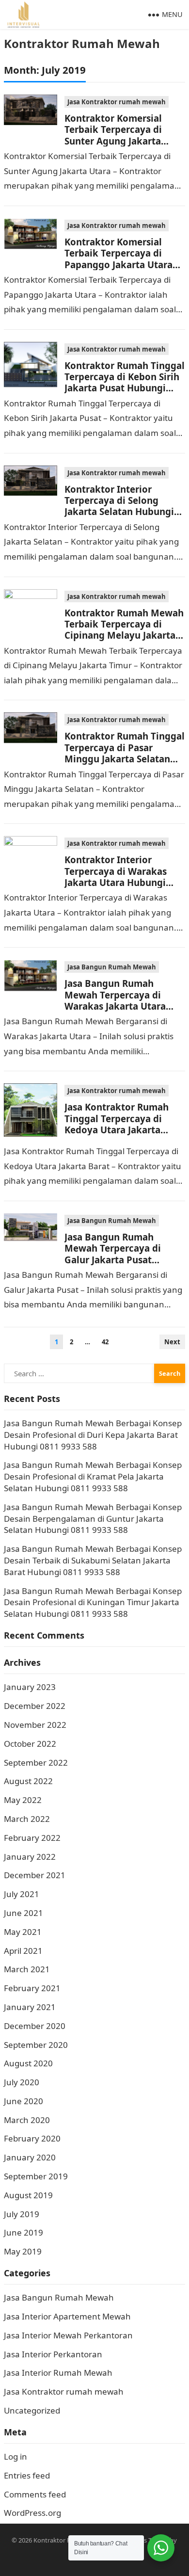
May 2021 (23, 1932)
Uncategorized (32, 2410)
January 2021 (30, 2007)
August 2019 (28, 2195)
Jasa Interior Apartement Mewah (67, 2316)
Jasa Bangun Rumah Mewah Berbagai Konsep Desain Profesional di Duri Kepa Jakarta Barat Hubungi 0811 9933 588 (93, 1435)
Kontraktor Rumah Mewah (82, 43)
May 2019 (23, 2251)
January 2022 (30, 1857)
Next (172, 1342)
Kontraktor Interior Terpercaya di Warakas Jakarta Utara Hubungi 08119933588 (116, 877)
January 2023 (30, 1687)
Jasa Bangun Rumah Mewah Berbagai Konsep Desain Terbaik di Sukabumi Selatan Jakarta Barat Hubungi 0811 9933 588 (93, 1560)
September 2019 (36, 2176)
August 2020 (28, 2063)
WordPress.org (32, 2513)
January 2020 (30, 2157)
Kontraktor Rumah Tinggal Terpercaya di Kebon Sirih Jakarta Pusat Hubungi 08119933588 (125, 382)
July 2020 (22, 2082)
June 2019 (24, 2232)
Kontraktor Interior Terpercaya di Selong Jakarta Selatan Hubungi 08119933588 (119, 506)
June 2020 (24, 2101)
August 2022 (28, 1781)
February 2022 (32, 1838)
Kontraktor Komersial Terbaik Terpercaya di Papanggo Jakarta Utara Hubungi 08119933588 (118, 259)
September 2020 (36, 2045)
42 (105, 1342)
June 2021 (24, 1913)
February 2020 (32, 2138)
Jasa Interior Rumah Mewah (58, 2373)
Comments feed (35, 2494)
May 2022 (23, 1800)
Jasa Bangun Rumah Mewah (112, 967)
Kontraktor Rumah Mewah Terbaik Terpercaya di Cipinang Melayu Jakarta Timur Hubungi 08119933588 (124, 636)
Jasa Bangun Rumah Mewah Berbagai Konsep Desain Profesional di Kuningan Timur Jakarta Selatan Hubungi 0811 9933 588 (93, 1602)
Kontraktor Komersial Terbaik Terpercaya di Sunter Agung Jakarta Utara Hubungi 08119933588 (113, 141)
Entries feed (27, 2475)
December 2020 (35, 2026)
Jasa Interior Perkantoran (53, 2354)
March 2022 (27, 1819)
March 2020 (27, 2120)
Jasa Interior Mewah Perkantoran (68, 2335)
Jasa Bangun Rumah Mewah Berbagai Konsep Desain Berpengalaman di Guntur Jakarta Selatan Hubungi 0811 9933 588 (93, 1519)
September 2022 (36, 1763)
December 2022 (35, 1706)
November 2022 (35, 1725)
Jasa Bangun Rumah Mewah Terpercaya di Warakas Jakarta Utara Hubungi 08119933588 (115, 1000)
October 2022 (30, 1744)
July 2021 (22, 1894)
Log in (16, 2456)
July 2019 (22, 2214)
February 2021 (32, 1988)
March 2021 (27, 1969)
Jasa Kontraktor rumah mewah (117, 102)
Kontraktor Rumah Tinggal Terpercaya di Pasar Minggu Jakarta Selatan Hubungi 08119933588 (125, 753)
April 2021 (23, 1951)
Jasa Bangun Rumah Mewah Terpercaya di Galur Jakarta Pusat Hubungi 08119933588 (114, 1254)
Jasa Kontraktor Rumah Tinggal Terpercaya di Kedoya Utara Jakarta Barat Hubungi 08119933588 (117, 1130)
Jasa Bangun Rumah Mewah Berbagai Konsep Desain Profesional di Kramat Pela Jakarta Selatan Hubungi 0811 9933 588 (93, 1476)
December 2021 (35, 1875)
